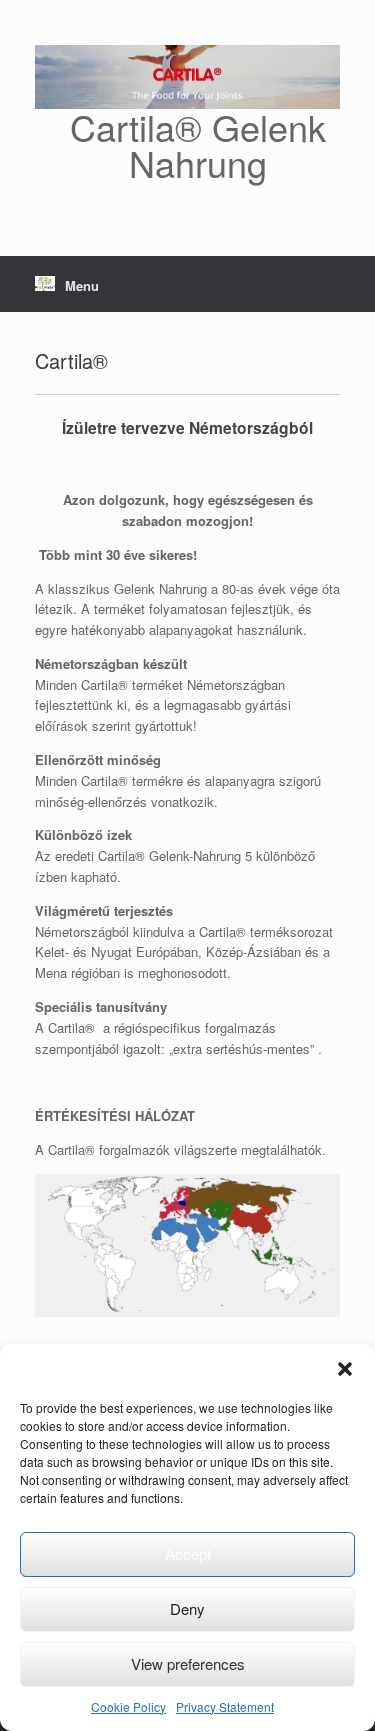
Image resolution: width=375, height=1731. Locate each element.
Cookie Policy (128, 1706)
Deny (187, 1608)
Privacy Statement (225, 1706)
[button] (345, 1369)
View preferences (188, 1663)
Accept (188, 1553)
